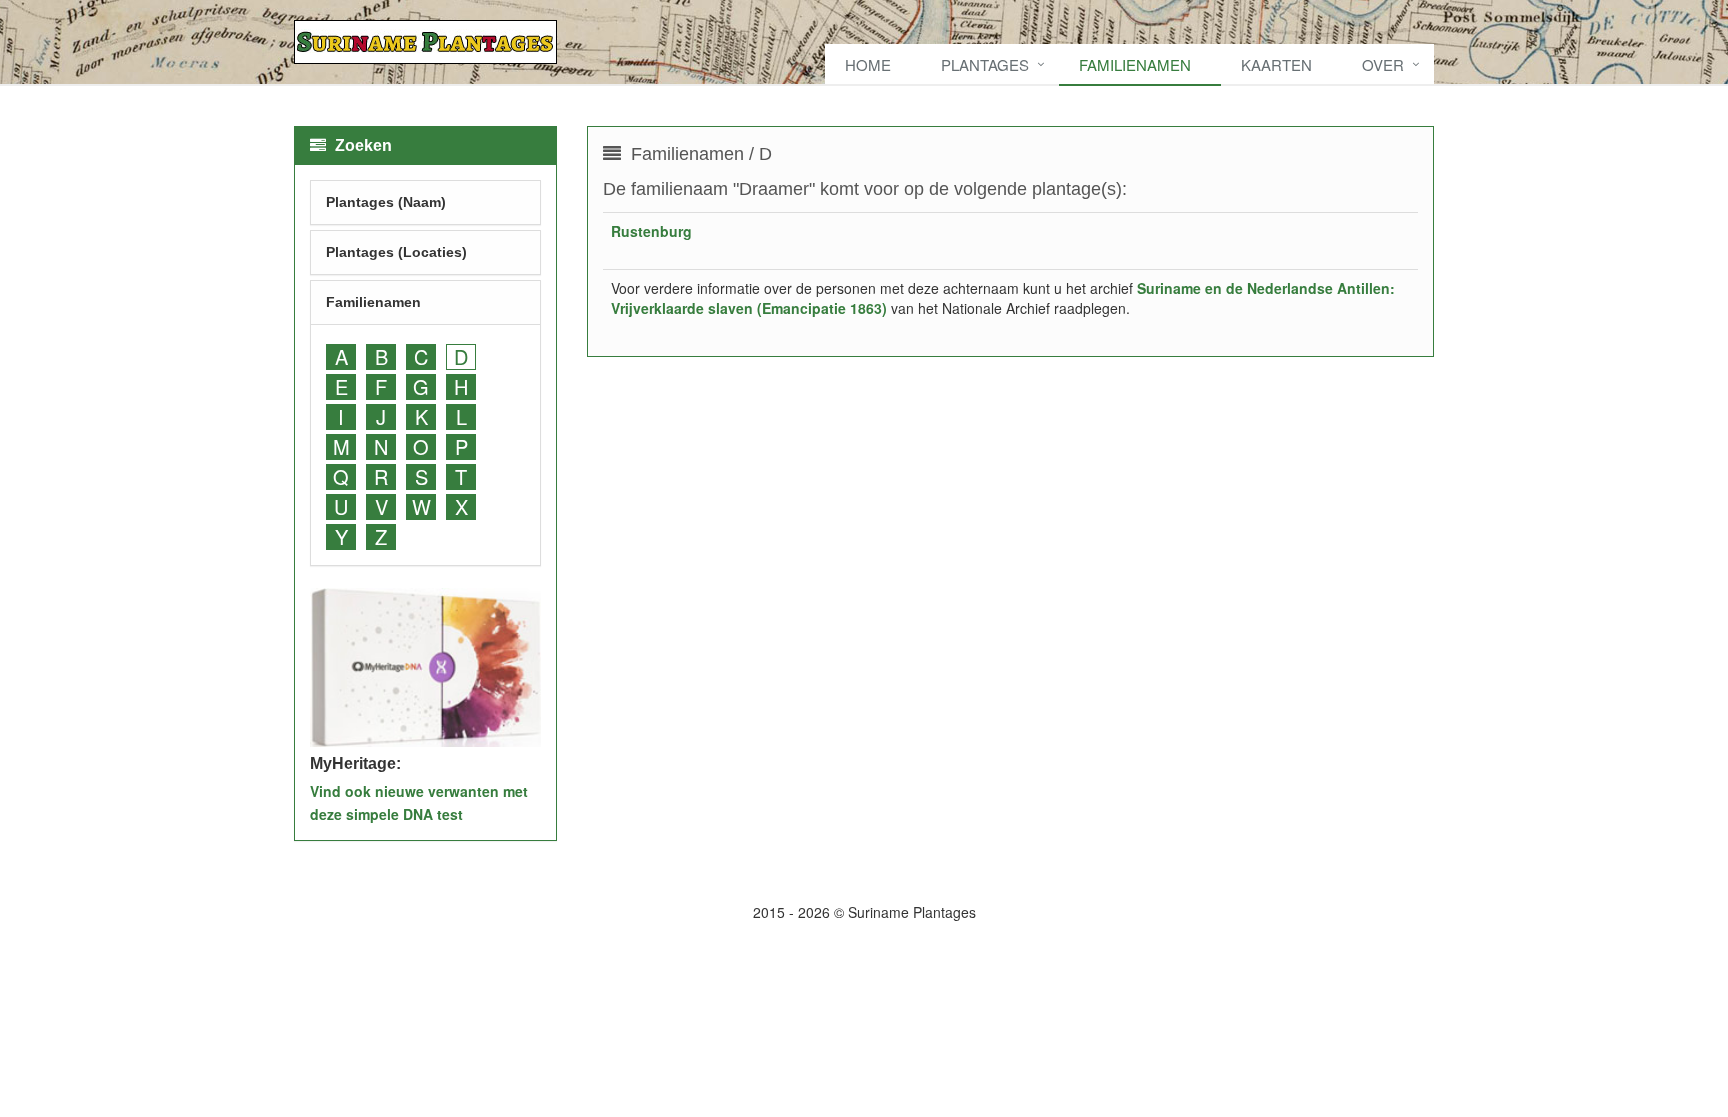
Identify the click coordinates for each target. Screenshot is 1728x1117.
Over (1383, 64)
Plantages (985, 64)
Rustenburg (651, 231)
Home (868, 64)
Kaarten (1276, 64)
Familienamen (1135, 64)
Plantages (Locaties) (396, 252)
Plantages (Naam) (386, 202)
